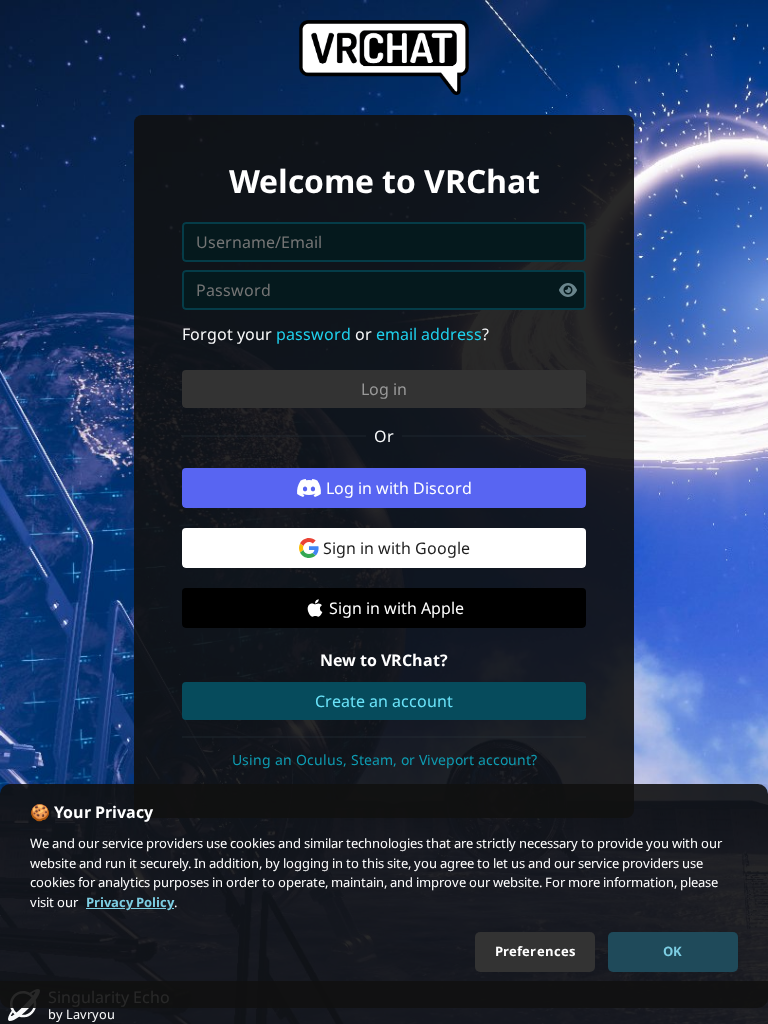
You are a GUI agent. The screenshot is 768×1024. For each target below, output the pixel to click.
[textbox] (384, 290)
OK (672, 951)
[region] (384, 896)
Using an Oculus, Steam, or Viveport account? (384, 759)
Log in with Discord (399, 488)
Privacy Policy (130, 902)
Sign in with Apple (396, 608)
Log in (384, 389)
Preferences (535, 951)
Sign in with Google (396, 548)
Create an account (384, 701)
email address (429, 334)
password (313, 334)
